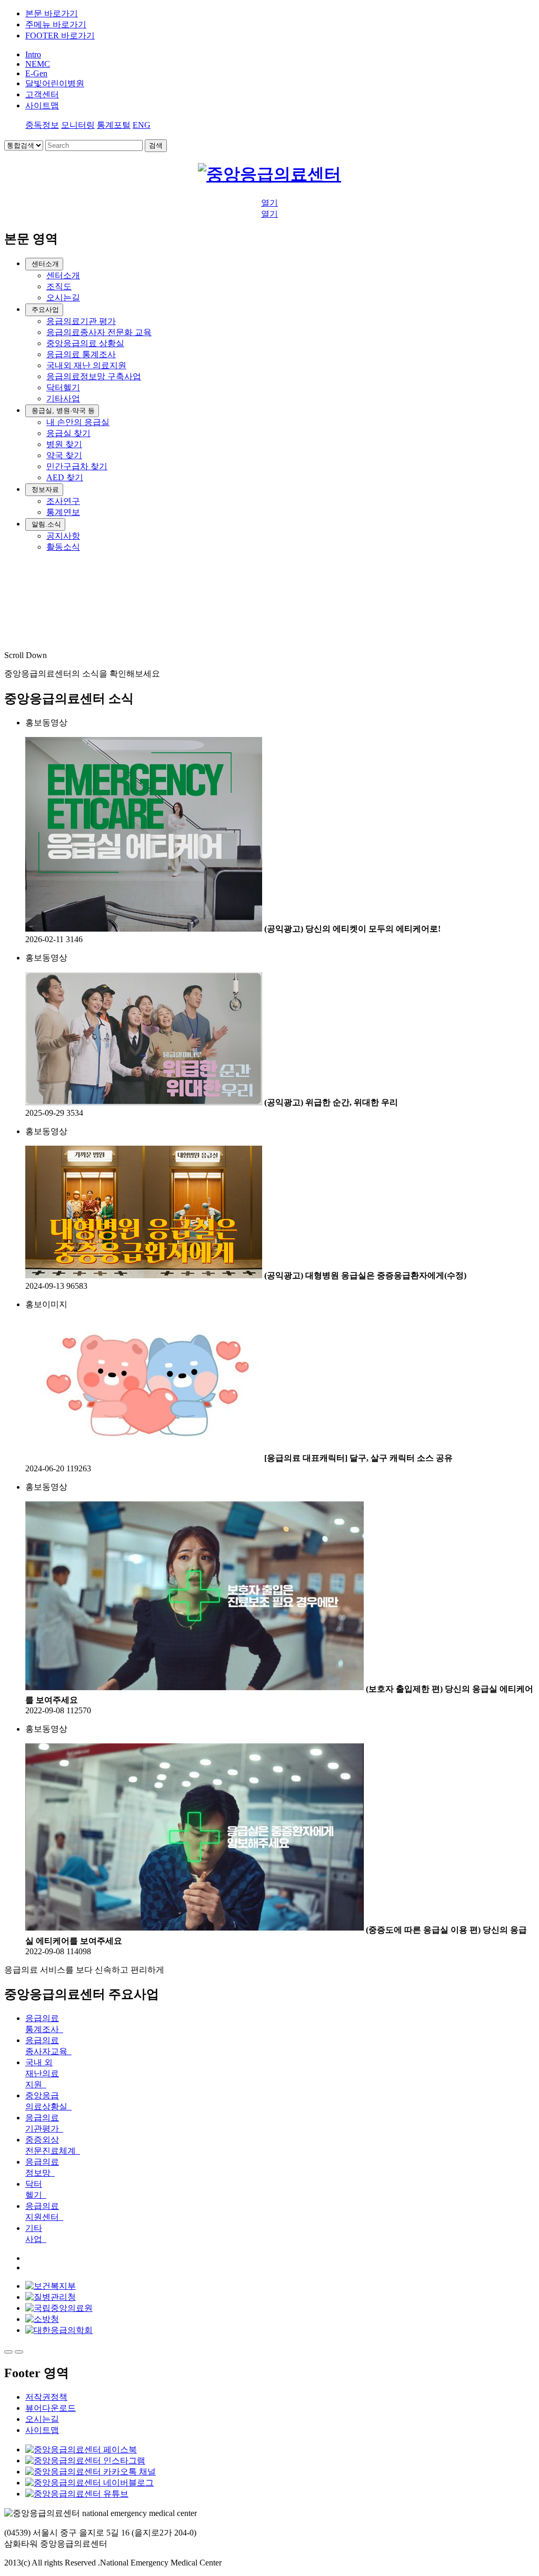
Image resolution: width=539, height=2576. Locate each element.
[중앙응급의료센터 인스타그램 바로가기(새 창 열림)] (85, 2461)
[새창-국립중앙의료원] (59, 2308)
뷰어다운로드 (51, 2408)
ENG (142, 125)
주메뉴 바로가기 (56, 24)
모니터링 (78, 125)
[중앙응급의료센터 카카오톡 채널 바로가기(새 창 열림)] (91, 2472)
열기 (269, 203)
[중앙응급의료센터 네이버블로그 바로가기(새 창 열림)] (89, 2483)
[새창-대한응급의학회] (59, 2330)
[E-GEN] (269, 174)
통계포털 (114, 125)
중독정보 (42, 125)
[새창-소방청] (42, 2319)
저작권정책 (46, 2397)
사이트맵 (42, 2430)
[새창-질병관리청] (51, 2297)
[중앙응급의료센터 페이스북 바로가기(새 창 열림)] (81, 2449)
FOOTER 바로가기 (60, 36)
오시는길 (42, 2419)
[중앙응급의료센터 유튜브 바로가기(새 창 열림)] (77, 2494)
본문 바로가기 (52, 13)
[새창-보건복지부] (51, 2286)
